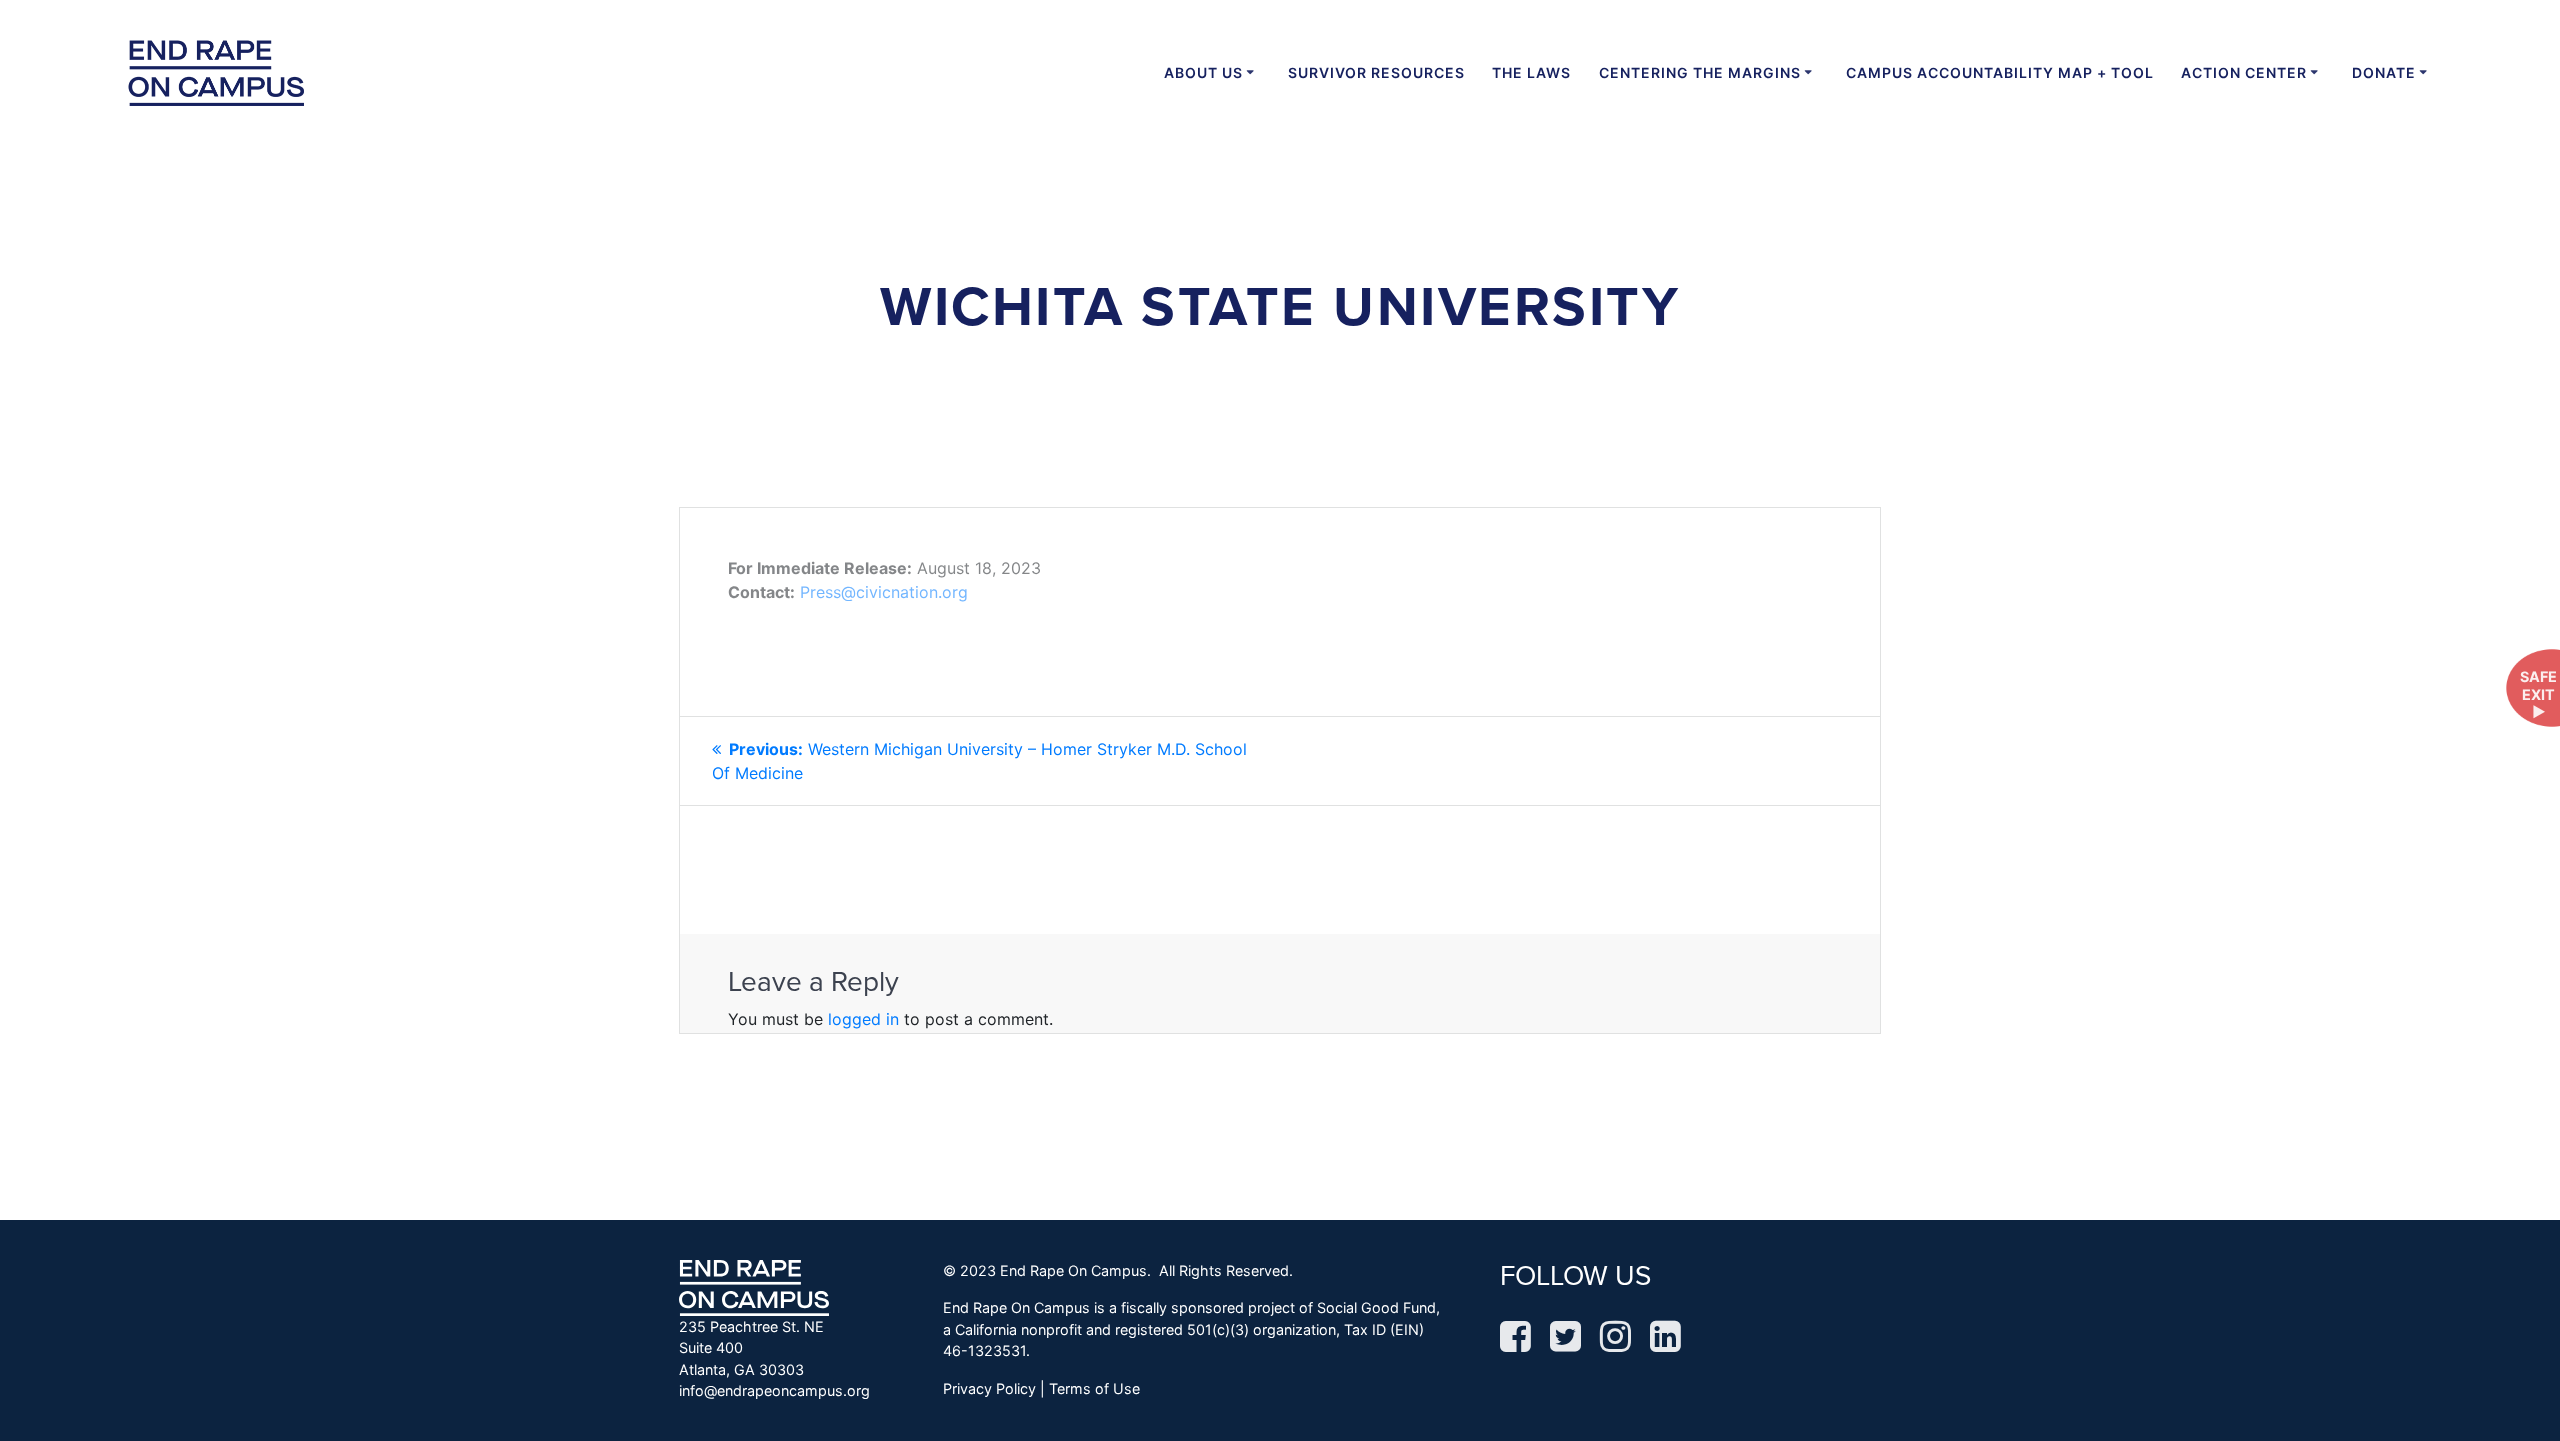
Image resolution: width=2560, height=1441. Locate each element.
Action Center (2244, 72)
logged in (863, 1019)
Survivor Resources (1376, 72)
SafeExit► (2538, 694)
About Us (1203, 72)
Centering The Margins (1700, 72)
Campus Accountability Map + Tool (2000, 72)
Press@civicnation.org (884, 592)
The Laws (1531, 72)
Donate (2384, 72)
